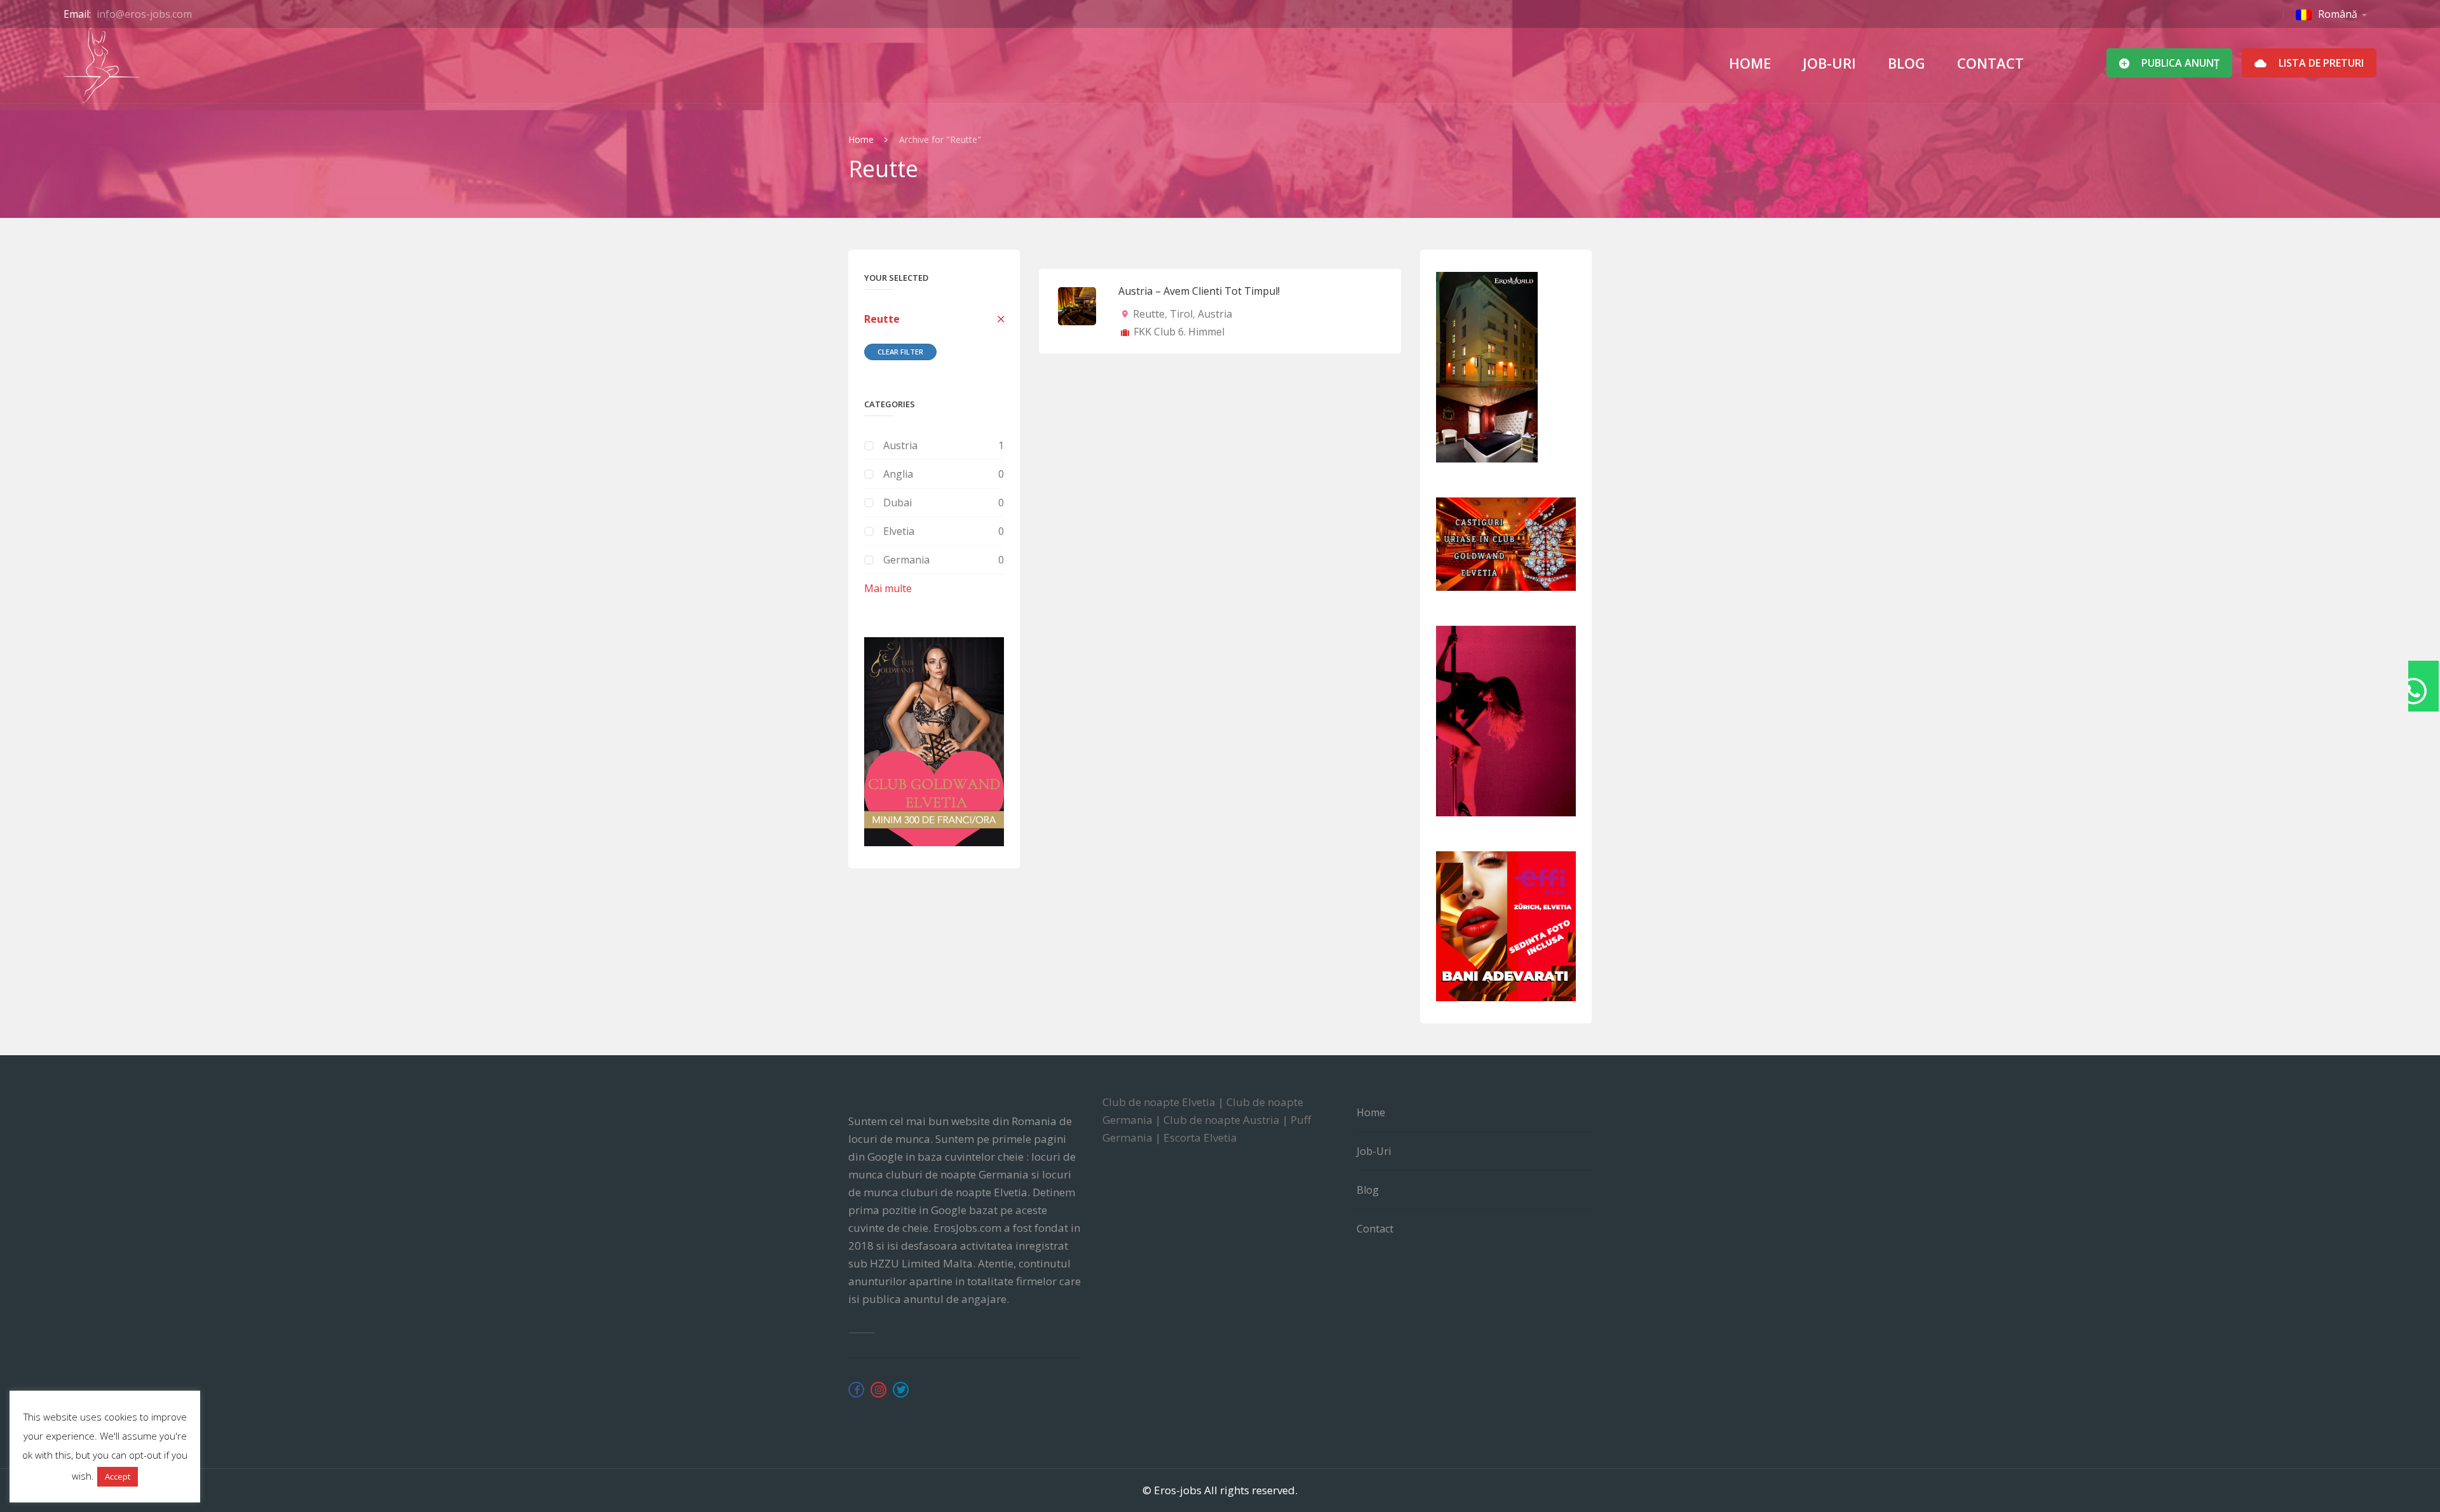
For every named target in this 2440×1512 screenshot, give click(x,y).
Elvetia (899, 531)
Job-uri (1829, 63)
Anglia (898, 474)
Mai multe (888, 588)
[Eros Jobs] (102, 65)
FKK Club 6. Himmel (1179, 332)
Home (1750, 63)
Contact (1990, 63)
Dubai (898, 503)
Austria (900, 445)
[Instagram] (878, 1390)
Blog (1907, 63)
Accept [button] (118, 1476)
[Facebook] (856, 1390)
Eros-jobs (1178, 1490)
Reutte (882, 319)
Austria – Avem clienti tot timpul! (1199, 291)
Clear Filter (900, 352)
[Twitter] (901, 1390)
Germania (906, 560)
